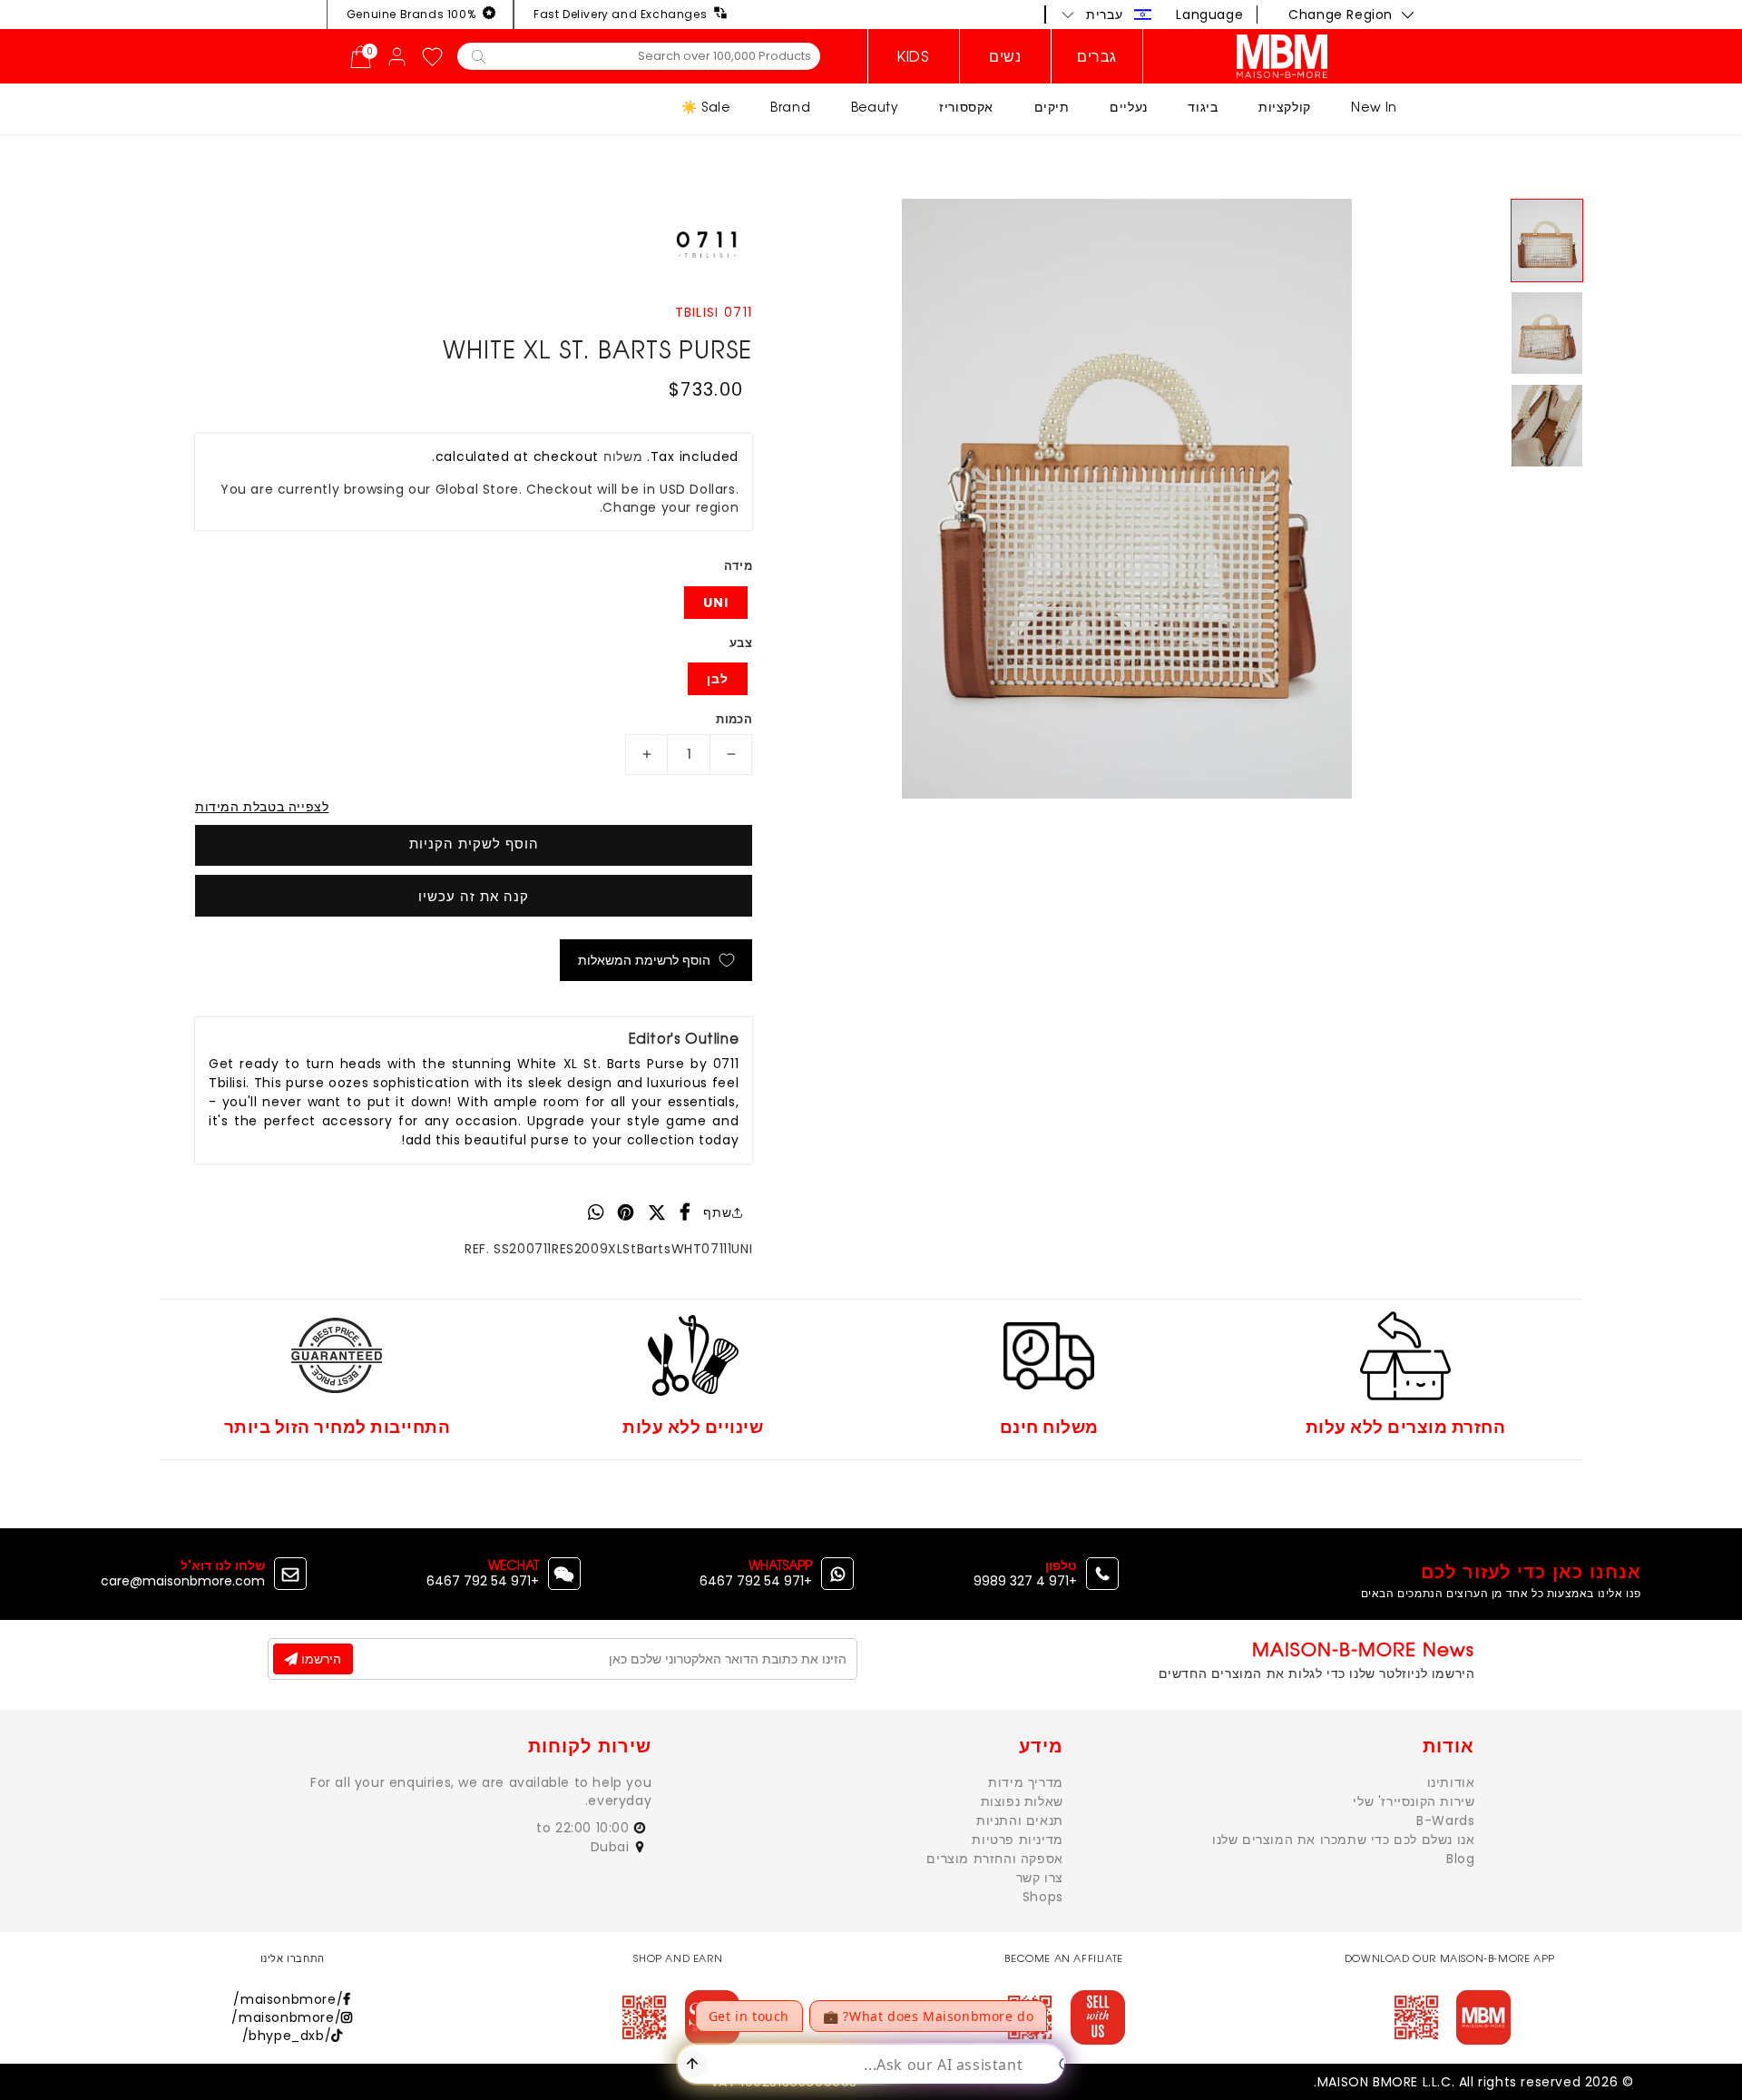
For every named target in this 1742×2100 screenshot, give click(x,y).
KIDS (913, 56)
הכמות (734, 719)
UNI (716, 603)
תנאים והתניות (1020, 1820)
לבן (718, 679)
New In (1374, 107)
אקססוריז (966, 107)
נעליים (1129, 107)
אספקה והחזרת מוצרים (994, 1859)
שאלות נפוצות (1022, 1801)
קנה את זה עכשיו (474, 896)
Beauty (875, 107)
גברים (1097, 56)
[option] (1127, 499)
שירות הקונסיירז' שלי (1414, 1801)
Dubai (612, 1847)
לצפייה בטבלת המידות (262, 807)
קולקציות (1285, 107)
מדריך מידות (1026, 1782)
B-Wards (1445, 1820)
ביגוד (1203, 107)
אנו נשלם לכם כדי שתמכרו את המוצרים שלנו (1343, 1840)
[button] (1107, 15)
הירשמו (319, 1659)
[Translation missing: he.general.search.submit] (479, 55)
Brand (790, 107)
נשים (1005, 56)
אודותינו (1451, 1782)
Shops (1043, 1897)
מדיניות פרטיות (1017, 1840)
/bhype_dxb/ (287, 2036)
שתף (717, 1212)
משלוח (623, 456)
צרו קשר (1040, 1878)
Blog (1460, 1859)
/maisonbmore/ (288, 1999)
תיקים (1052, 107)
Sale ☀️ (706, 107)
